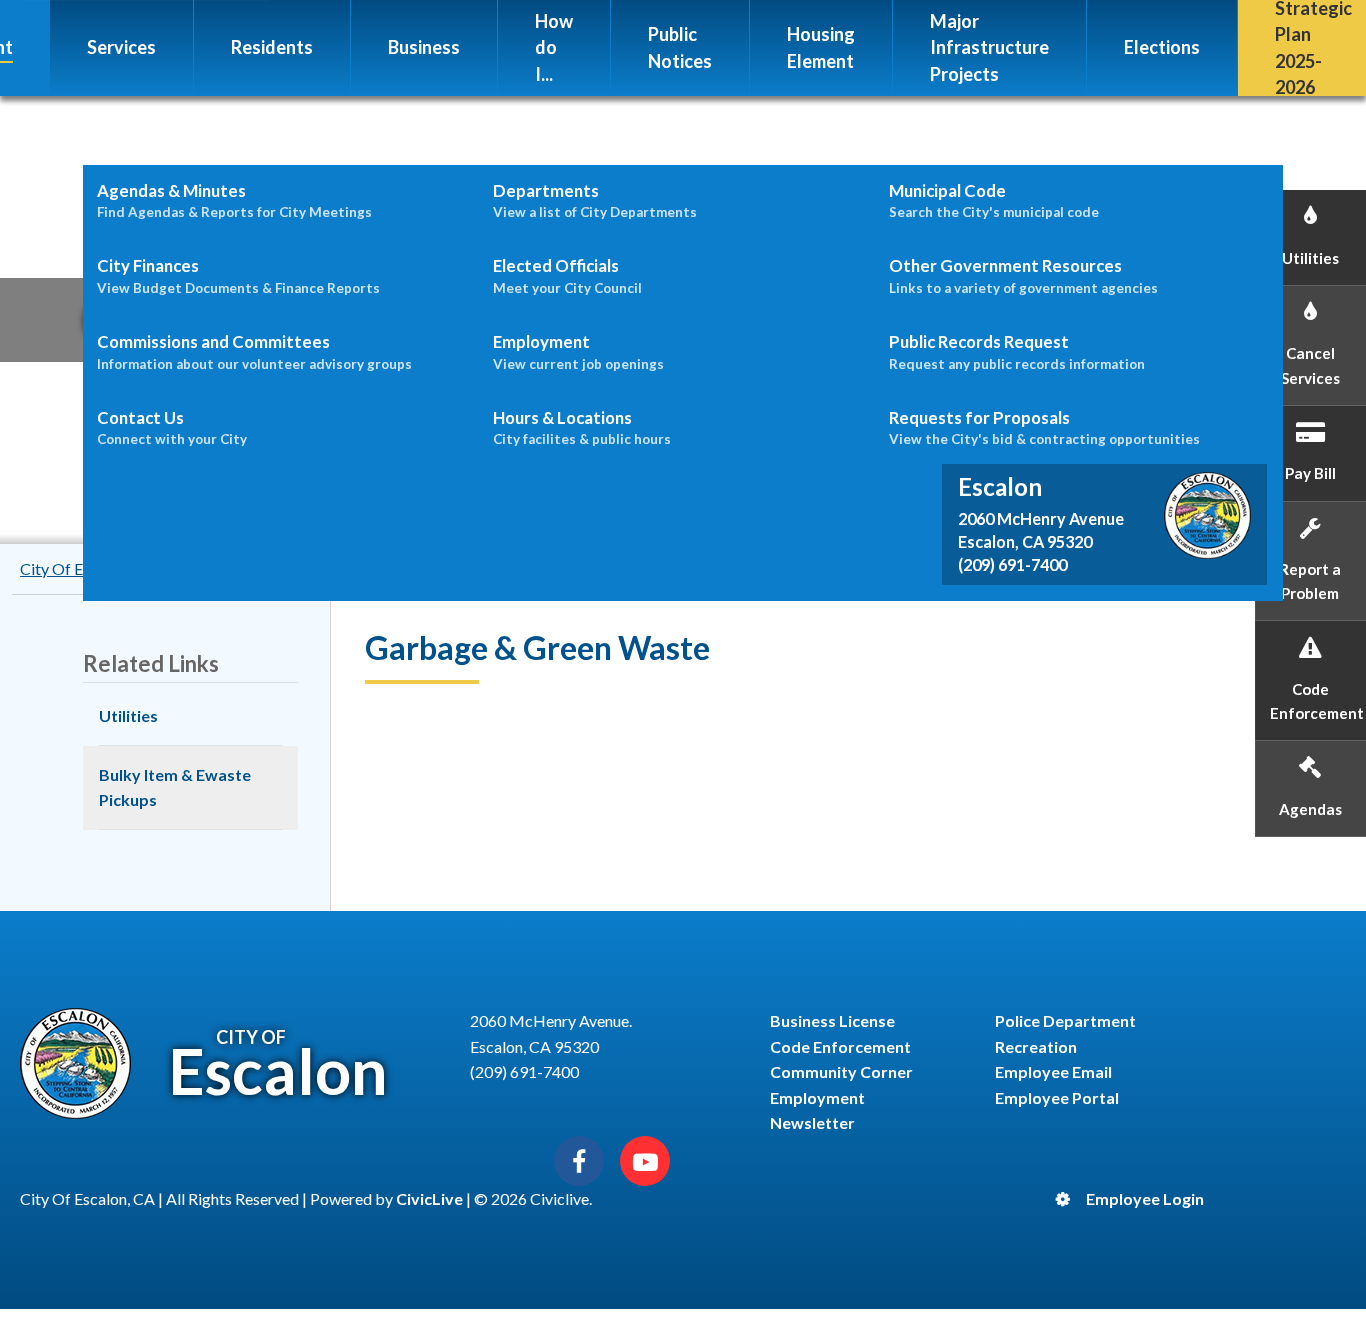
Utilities (128, 715)
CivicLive (429, 1198)
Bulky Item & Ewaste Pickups (175, 787)
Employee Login (1145, 1198)
